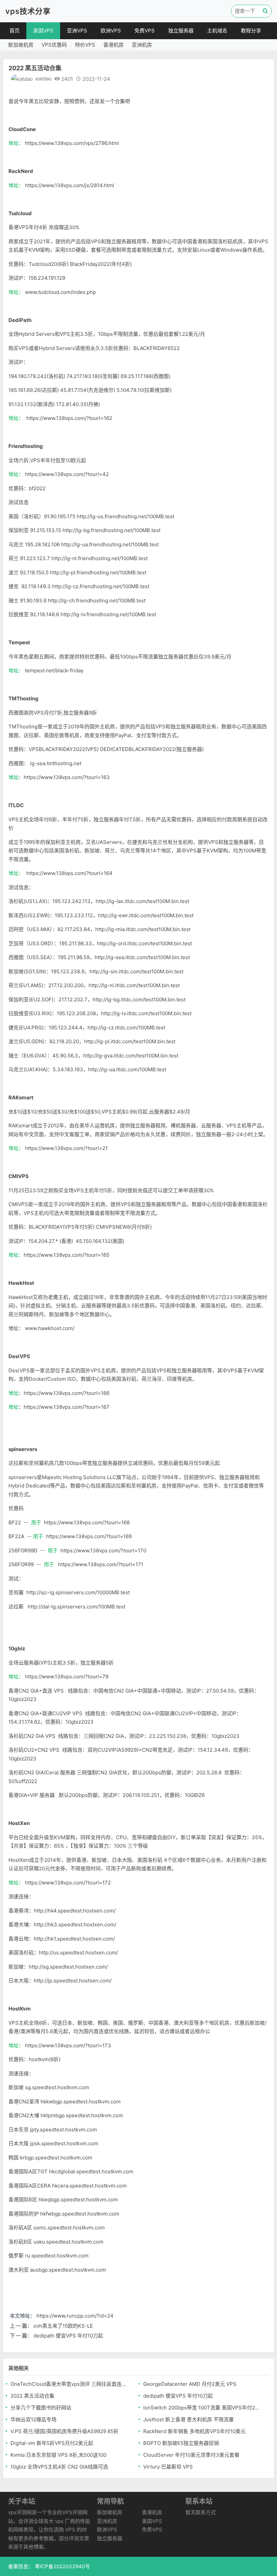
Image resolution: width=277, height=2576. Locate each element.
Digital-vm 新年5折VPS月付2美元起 (52, 2443)
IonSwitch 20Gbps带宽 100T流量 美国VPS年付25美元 (203, 2408)
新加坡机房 (21, 45)
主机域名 (217, 31)
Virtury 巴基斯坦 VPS (168, 2467)
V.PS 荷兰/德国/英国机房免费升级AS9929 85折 (65, 2431)
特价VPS (85, 45)
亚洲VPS (77, 31)
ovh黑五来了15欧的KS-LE (63, 2326)
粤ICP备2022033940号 (62, 2566)
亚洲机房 (142, 45)
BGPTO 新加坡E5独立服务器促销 (181, 2443)
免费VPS (145, 31)
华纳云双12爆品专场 (33, 2419)
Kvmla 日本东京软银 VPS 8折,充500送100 (58, 2455)
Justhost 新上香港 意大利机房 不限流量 (188, 2419)
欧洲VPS (111, 31)
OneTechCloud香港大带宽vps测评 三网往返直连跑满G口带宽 (70, 2384)
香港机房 (114, 45)
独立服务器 (181, 31)
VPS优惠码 (54, 45)
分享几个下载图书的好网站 (41, 2408)
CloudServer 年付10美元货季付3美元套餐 (191, 2455)
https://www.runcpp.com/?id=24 (75, 2316)
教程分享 (251, 31)
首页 (15, 31)
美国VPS (43, 31)
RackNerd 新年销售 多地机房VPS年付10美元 (194, 2431)
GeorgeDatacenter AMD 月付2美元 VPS (190, 2384)
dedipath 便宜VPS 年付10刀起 (68, 2336)
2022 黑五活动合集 (32, 2396)
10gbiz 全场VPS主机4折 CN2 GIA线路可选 (59, 2467)
